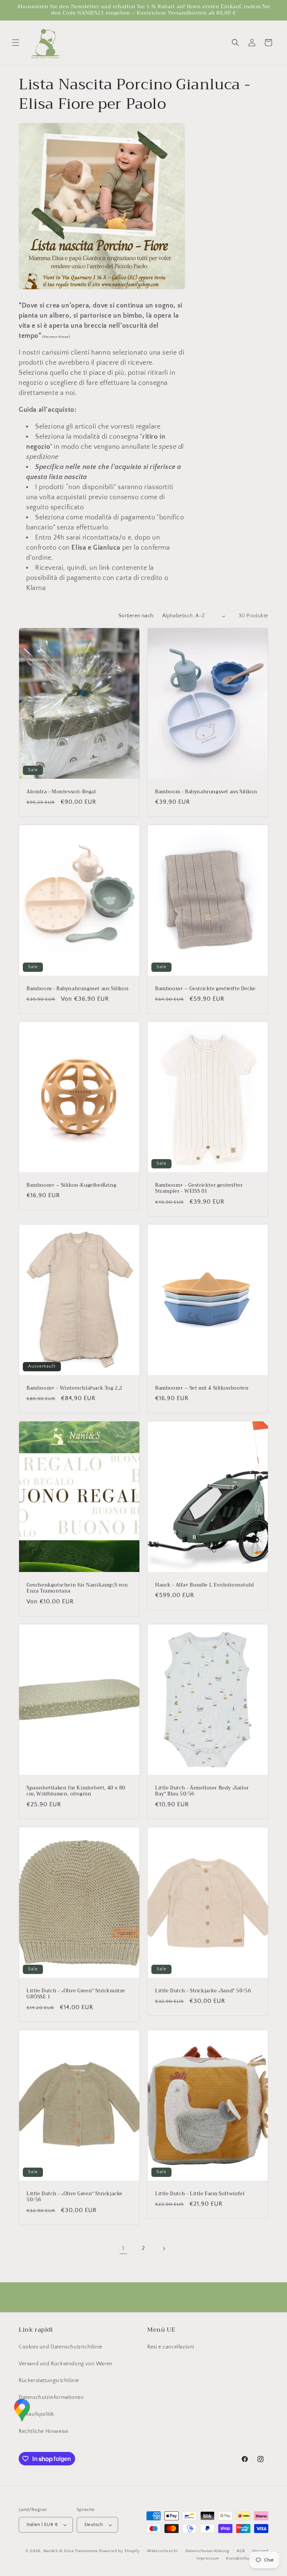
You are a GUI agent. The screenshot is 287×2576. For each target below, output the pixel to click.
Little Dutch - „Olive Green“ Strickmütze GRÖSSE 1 (76, 1994)
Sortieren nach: (137, 616)
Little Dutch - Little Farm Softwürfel (200, 2194)
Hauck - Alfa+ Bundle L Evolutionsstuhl (205, 1585)
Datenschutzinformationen (51, 2397)
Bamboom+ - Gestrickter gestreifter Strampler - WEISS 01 (199, 1188)
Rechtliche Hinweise (43, 2431)
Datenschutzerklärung (207, 2551)
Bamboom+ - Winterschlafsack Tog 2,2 (75, 1388)
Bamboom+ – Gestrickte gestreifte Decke (205, 989)
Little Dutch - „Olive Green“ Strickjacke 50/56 (75, 2197)
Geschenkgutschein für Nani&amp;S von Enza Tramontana (77, 1588)
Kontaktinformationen (247, 2558)
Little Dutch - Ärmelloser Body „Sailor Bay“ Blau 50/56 (202, 1791)
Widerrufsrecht (162, 2551)
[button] (16, 43)
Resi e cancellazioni (171, 2347)
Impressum (208, 2558)
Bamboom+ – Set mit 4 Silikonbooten (202, 1388)
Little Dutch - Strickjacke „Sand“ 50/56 (203, 1991)
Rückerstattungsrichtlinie (49, 2381)
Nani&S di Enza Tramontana (71, 2551)
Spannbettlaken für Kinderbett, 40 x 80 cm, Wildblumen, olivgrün (76, 1791)
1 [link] (123, 2248)
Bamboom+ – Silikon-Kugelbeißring (71, 1185)
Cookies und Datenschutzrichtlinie (61, 2347)
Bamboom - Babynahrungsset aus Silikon (206, 792)
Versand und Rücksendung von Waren (66, 2364)
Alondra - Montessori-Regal (61, 792)
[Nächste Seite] (164, 2249)
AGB (241, 2551)
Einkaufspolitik (36, 2414)
